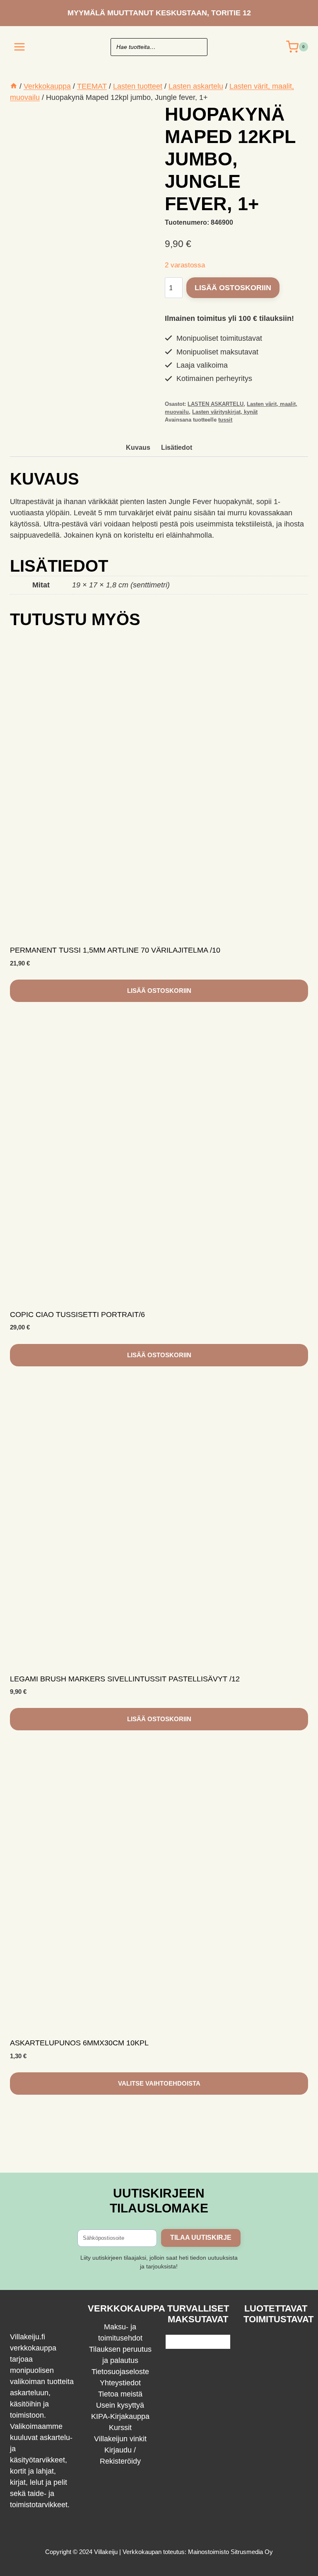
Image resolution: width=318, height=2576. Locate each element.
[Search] (197, 47)
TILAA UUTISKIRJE (201, 2238)
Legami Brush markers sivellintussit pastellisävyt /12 (125, 1679)
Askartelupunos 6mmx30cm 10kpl (79, 2043)
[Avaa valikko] (20, 47)
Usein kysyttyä (120, 2405)
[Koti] (14, 86)
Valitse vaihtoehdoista (159, 2083)
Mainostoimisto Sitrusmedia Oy (230, 2552)
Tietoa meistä (120, 2394)
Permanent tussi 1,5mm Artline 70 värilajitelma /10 (115, 950)
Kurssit (120, 2428)
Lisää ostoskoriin (233, 288)
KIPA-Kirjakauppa (120, 2416)
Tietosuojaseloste (120, 2372)
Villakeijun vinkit (120, 2439)
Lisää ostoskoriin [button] (159, 991)
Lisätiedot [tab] (177, 447)
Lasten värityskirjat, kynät (225, 412)
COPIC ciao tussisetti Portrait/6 (77, 1315)
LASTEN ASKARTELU (216, 404)
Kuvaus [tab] (138, 447)
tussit (225, 420)
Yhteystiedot (120, 2383)
